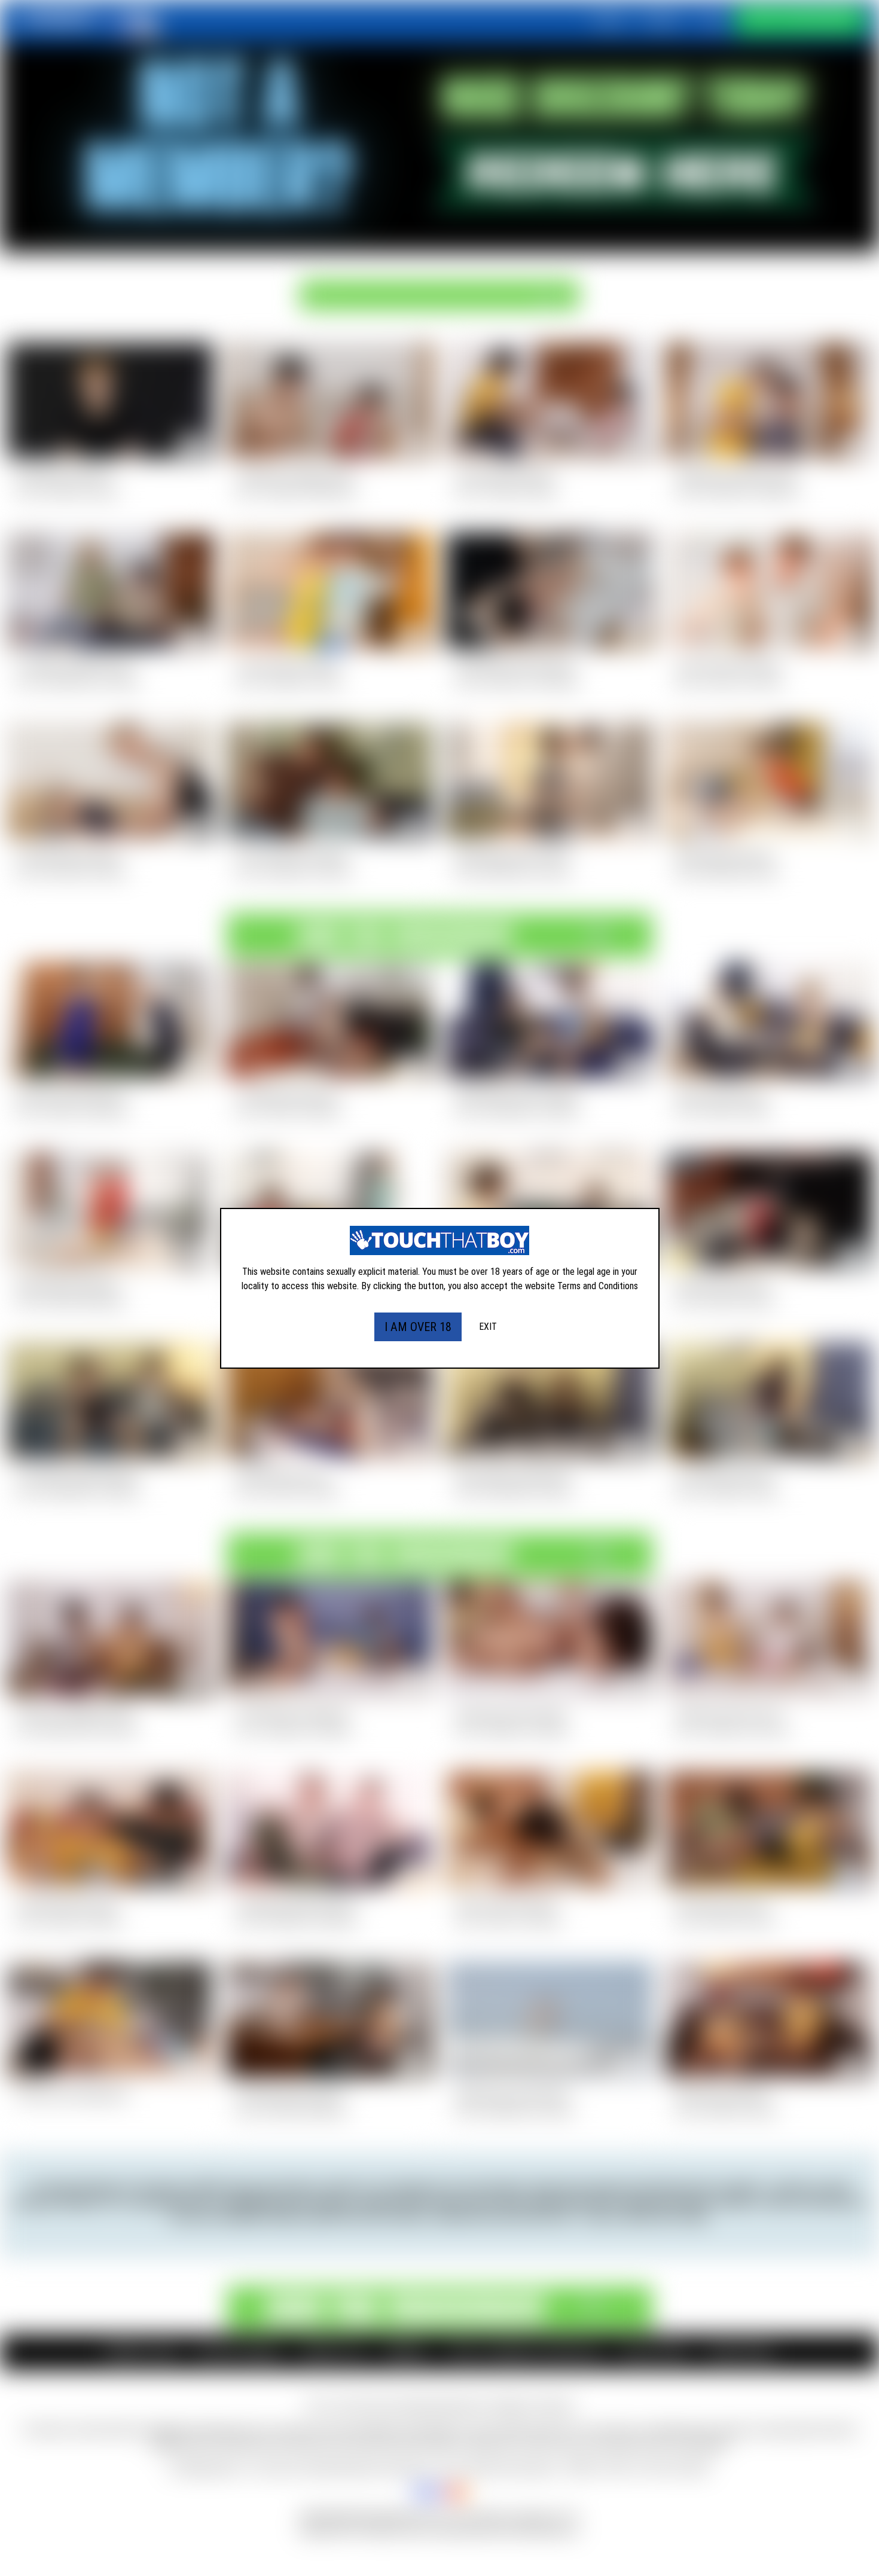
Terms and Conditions (598, 1286)
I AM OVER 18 (418, 1327)
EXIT (488, 1327)
